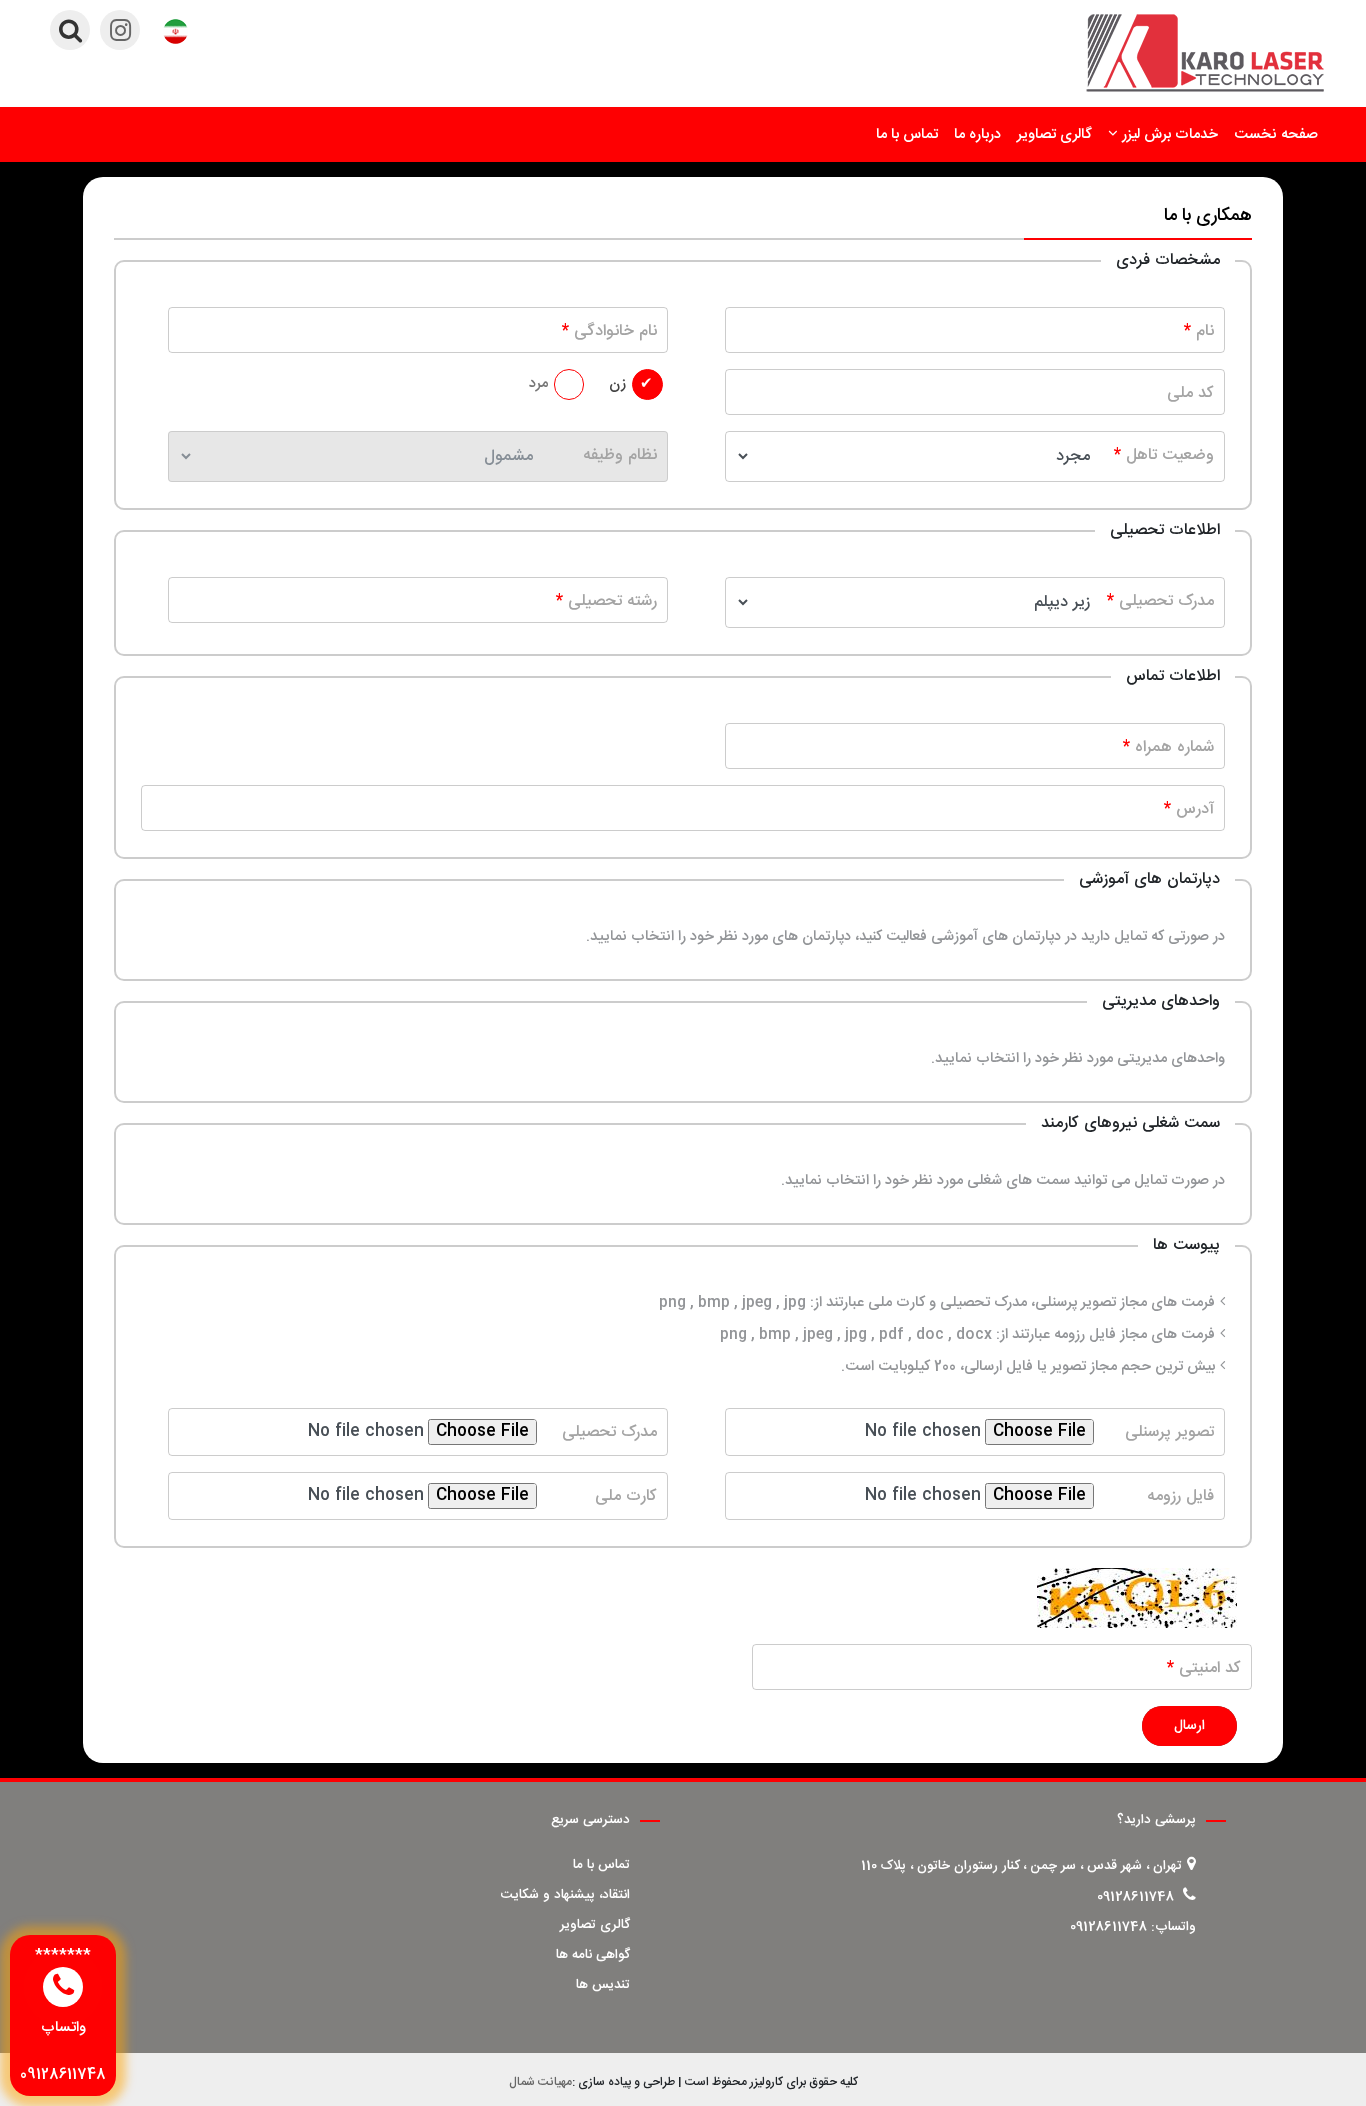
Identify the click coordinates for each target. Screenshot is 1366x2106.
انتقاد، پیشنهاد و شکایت (565, 1895)
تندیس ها (603, 1985)
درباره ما (977, 135)
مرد (538, 384)
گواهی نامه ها (593, 1955)
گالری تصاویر (1054, 135)
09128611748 (1135, 1897)
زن (617, 384)
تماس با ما (907, 135)
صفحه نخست (1276, 135)
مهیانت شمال (540, 2082)
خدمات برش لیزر (1170, 135)
